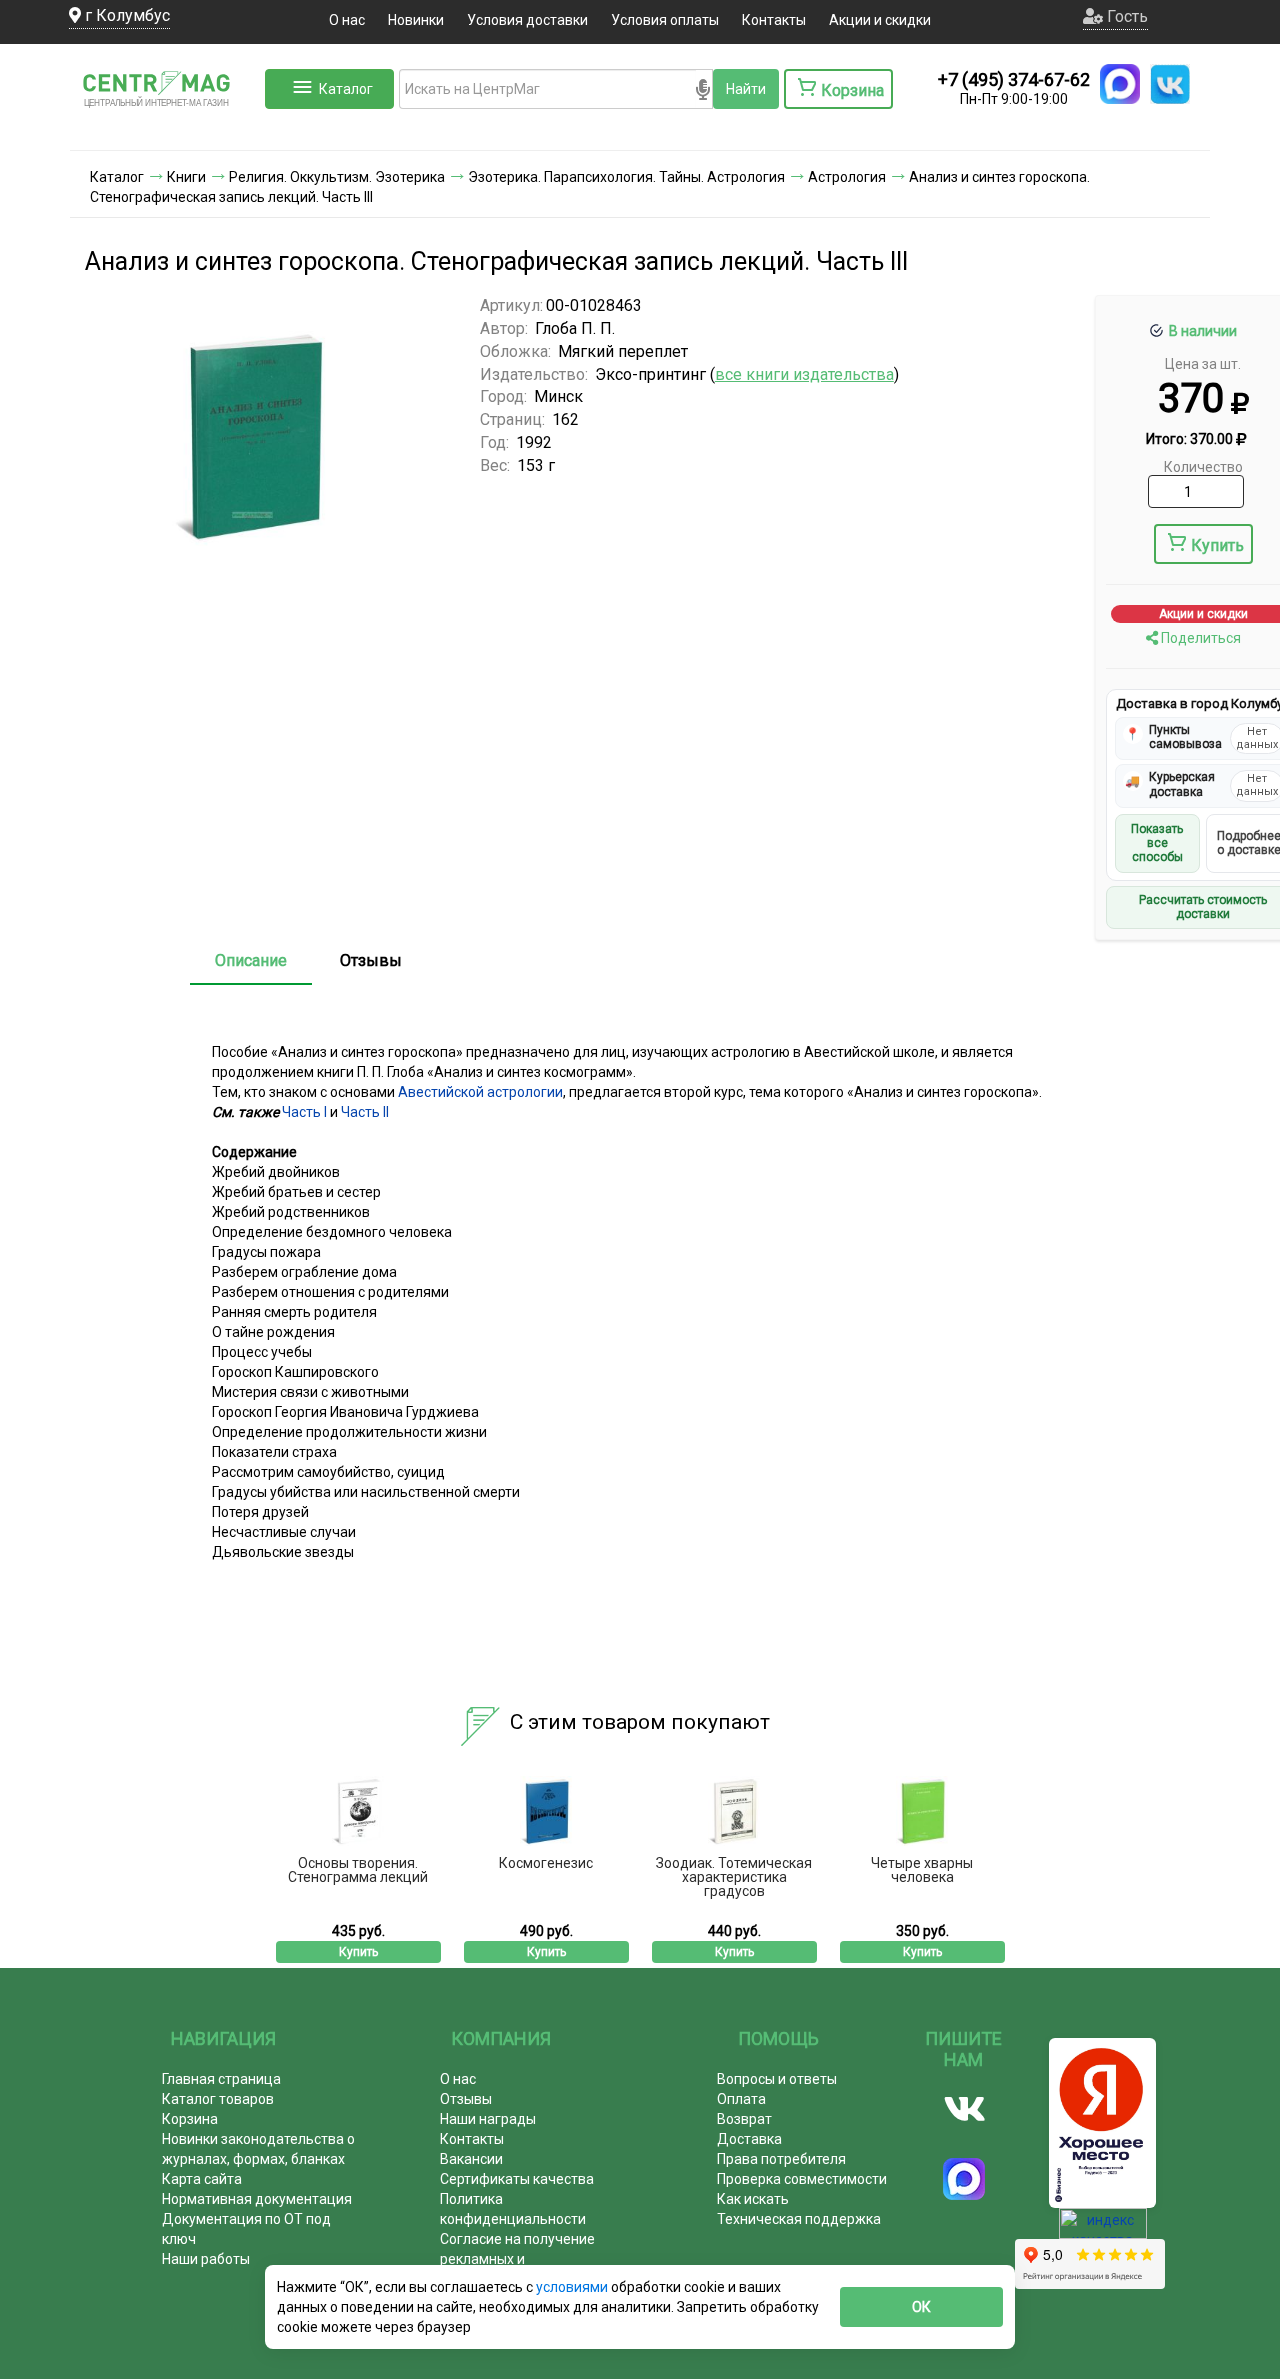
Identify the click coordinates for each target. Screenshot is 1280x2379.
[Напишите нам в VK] (1170, 84)
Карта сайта (202, 2179)
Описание (251, 960)
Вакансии (471, 2159)
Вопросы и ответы (777, 2079)
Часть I (304, 1112)
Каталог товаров (218, 2099)
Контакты (774, 20)
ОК (921, 2307)
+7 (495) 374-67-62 (1014, 79)
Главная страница (221, 2079)
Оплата (741, 2099)
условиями (573, 2287)
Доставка (749, 2139)
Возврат (744, 2119)
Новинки (416, 20)
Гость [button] (1125, 16)
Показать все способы (1157, 843)
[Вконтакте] (964, 2109)
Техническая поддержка (799, 2219)
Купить (1217, 545)
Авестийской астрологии (480, 1092)
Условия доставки (527, 20)
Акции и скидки (880, 20)
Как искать (753, 2199)
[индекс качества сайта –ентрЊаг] (1103, 2230)
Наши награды (488, 2119)
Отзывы (371, 960)
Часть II (365, 1112)
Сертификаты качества (517, 2179)
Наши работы (206, 2259)
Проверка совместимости (802, 2179)
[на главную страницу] (165, 130)
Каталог (346, 89)
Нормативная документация (257, 2199)
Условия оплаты (665, 20)
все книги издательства (804, 374)
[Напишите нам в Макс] (1120, 84)
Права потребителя (781, 2159)
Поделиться (1199, 638)
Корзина (190, 2119)
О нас (347, 20)
